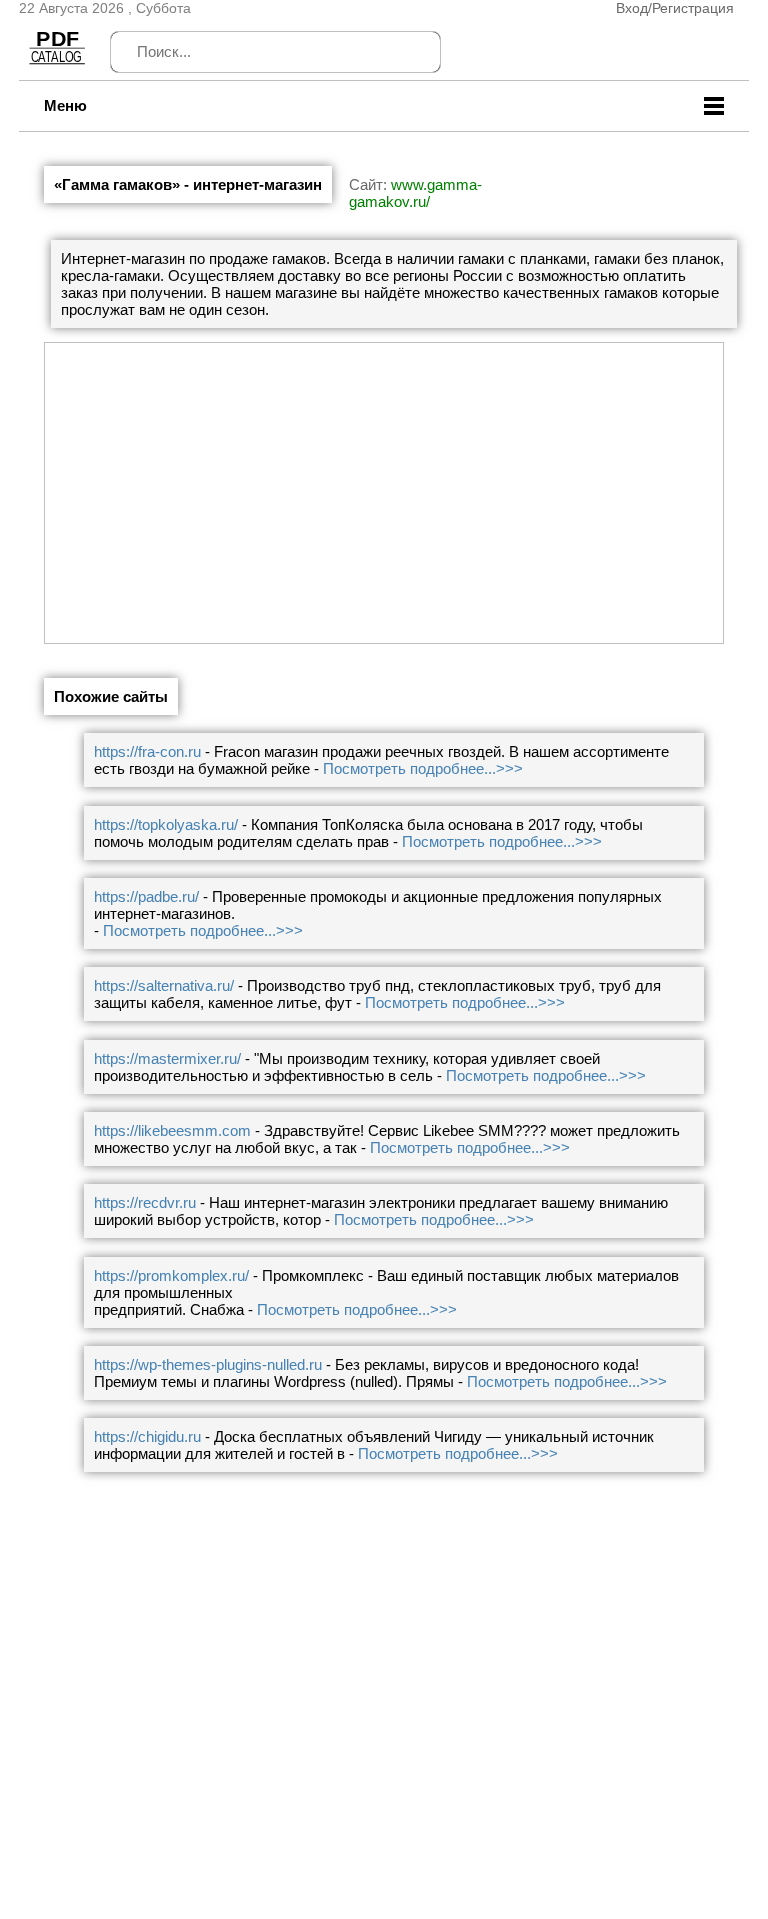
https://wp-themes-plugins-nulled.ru (208, 1364)
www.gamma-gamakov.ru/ (415, 193)
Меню (65, 105)
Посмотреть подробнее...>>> (423, 768)
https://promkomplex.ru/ (171, 1275)
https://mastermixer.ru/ (167, 1058)
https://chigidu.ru (147, 1436)
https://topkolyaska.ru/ (166, 824)
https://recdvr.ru (145, 1202)
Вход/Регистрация (675, 8)
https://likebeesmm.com (172, 1130)
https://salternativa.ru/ (164, 985)
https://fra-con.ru (147, 751)
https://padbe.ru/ (146, 896)
